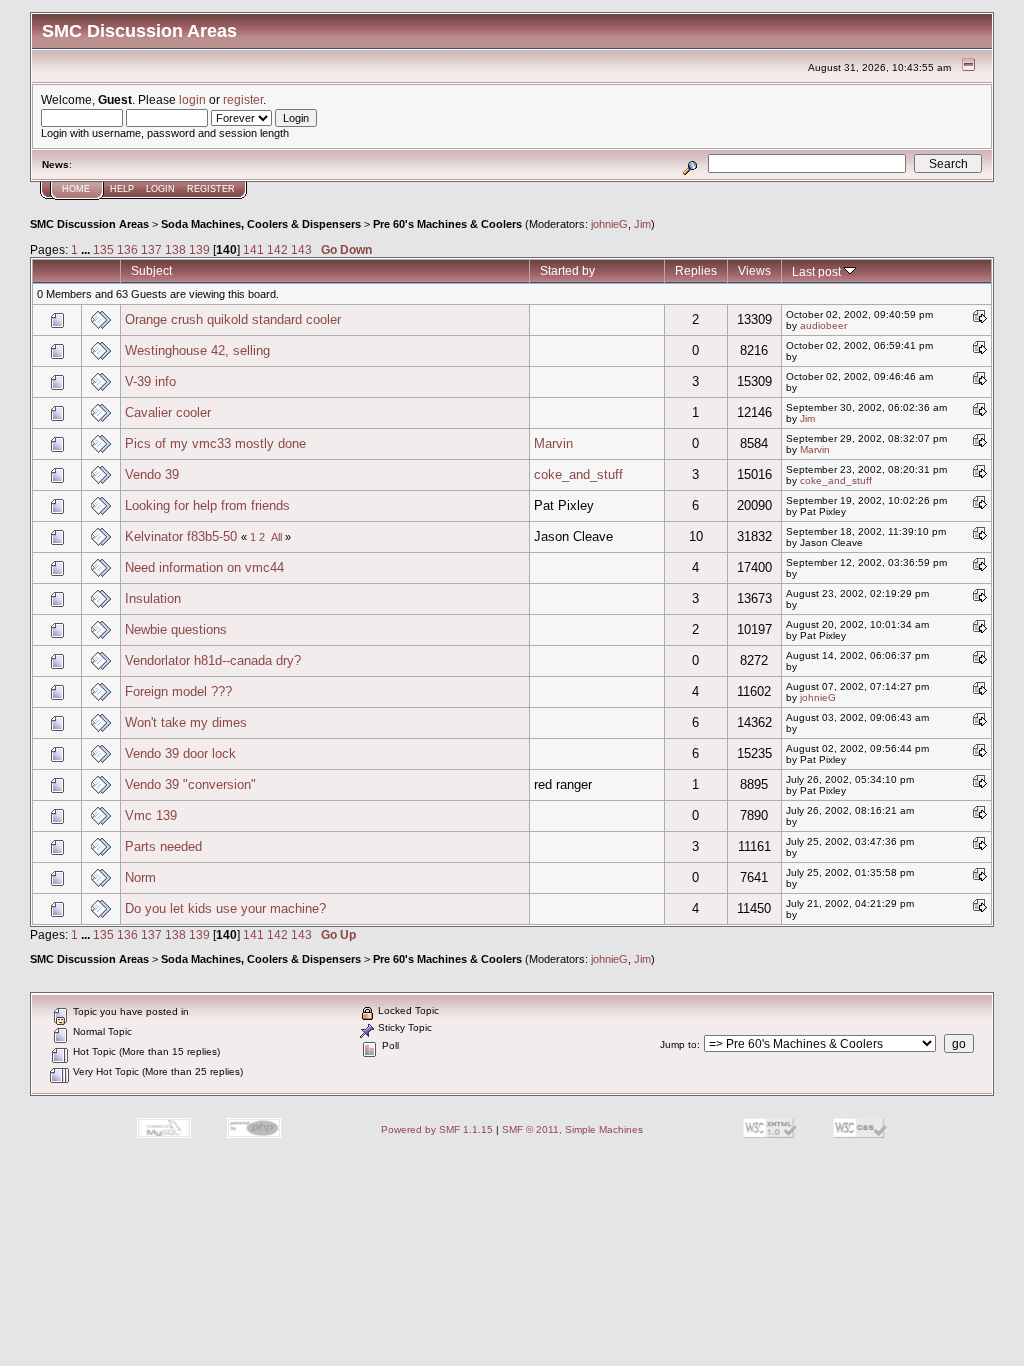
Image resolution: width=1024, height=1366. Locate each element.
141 (253, 249)
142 (277, 249)
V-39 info (150, 381)
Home (76, 189)
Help (122, 189)
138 (175, 249)
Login (160, 189)
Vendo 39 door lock (180, 753)
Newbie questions (176, 629)
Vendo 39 (152, 474)
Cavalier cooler (168, 412)
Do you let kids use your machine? (225, 908)
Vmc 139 (151, 815)
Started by (567, 270)
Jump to (678, 1044)
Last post (818, 271)
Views (754, 270)
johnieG (609, 224)
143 (301, 249)
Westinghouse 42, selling (197, 350)
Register (211, 189)
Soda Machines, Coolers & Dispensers (261, 224)
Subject (151, 270)
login (192, 99)
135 (103, 249)
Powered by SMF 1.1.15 (437, 1129)
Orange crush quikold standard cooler (233, 319)
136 (127, 249)
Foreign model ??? (178, 691)
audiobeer (823, 325)
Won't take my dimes (186, 722)
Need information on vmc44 (204, 567)
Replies (696, 270)
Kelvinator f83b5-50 (181, 536)
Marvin (553, 443)
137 (151, 249)
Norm (140, 877)
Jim (642, 224)
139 (199, 249)
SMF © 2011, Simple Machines (572, 1129)
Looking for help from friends (207, 505)
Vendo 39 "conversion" (190, 784)
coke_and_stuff (578, 474)
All (276, 537)
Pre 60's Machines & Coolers (447, 224)
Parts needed (163, 846)
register (243, 99)
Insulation (153, 598)
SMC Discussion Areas (89, 224)
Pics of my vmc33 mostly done (215, 443)
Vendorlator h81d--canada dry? (213, 660)
